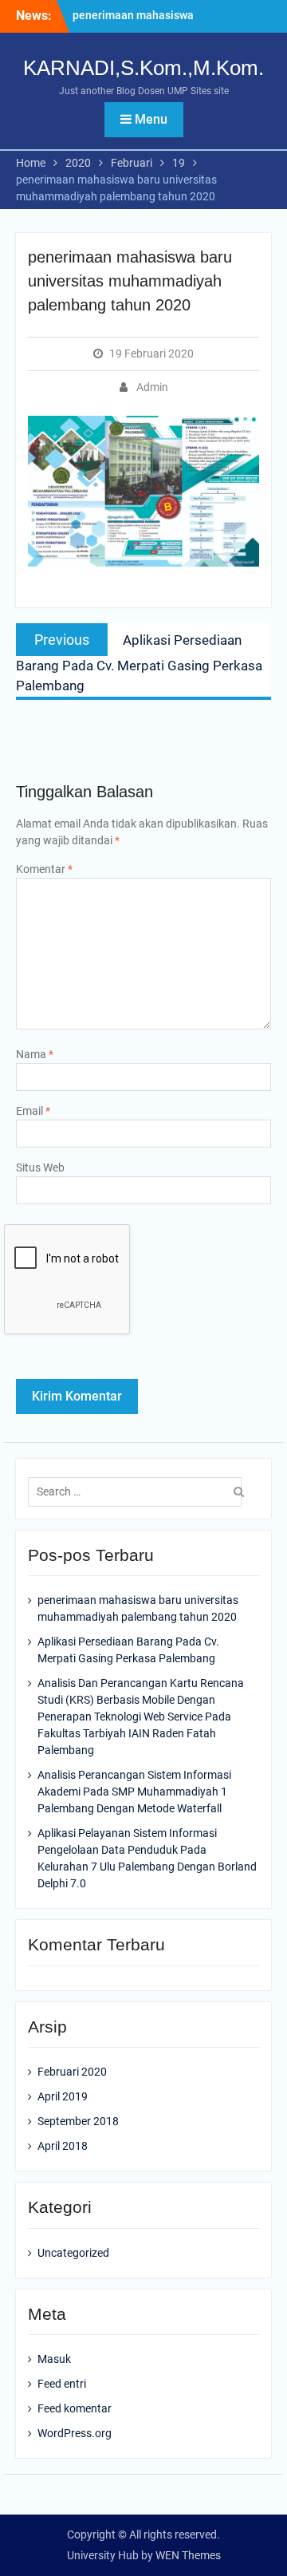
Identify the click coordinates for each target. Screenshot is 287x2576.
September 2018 (78, 2121)
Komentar (44, 869)
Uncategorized (73, 2253)
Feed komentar (75, 2408)
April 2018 (63, 2146)
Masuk (54, 2359)
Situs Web (40, 1167)
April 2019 (63, 2096)
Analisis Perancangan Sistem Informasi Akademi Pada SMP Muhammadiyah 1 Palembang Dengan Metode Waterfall (134, 1792)
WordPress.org (75, 2433)
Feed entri (62, 2384)
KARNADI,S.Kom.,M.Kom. (143, 68)
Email (33, 1111)
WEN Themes (188, 2555)
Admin (152, 387)
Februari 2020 (72, 2072)
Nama (35, 1054)
